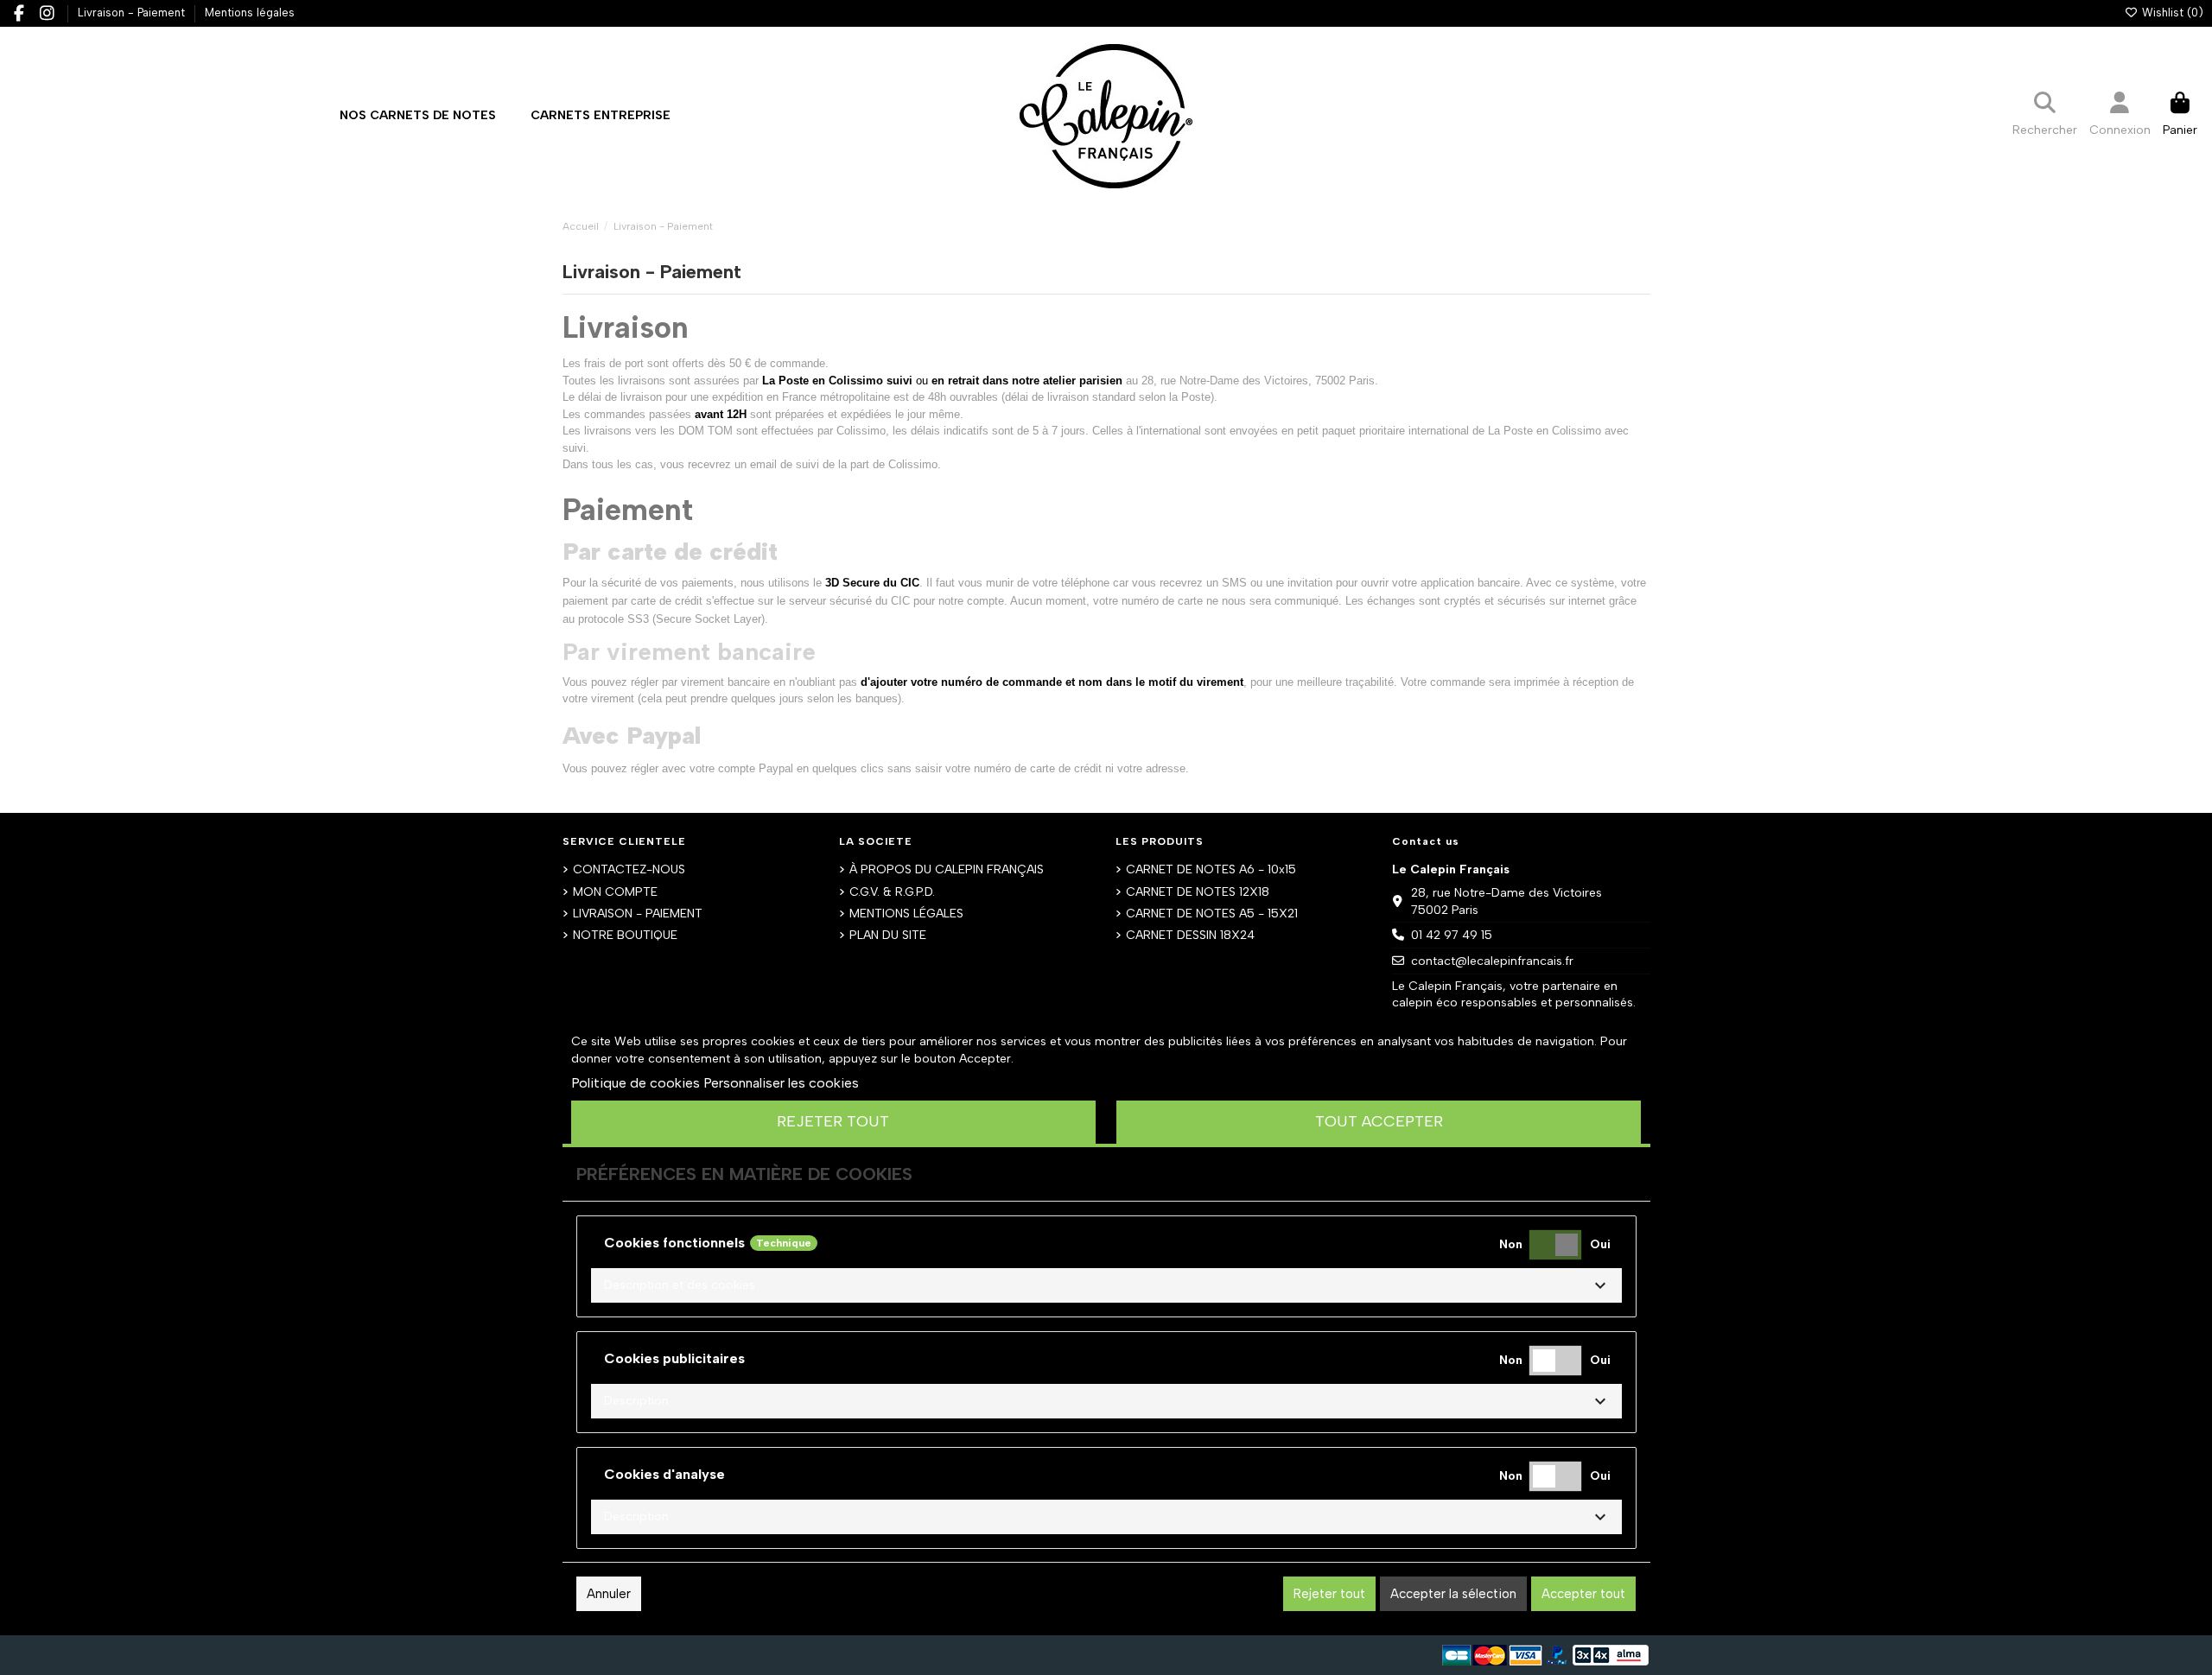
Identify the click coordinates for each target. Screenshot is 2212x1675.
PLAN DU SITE (888, 935)
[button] (601, 116)
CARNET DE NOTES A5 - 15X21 (1212, 914)
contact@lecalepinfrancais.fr (1492, 961)
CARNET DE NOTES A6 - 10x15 (1211, 869)
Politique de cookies (636, 1083)
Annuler (609, 1594)
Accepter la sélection (1453, 1594)
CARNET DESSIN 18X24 (1190, 935)
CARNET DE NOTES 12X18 (1198, 892)
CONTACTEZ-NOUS (629, 869)
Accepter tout (1583, 1594)
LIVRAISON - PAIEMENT (638, 914)
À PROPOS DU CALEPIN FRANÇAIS (947, 869)
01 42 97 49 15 (1452, 935)
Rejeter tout (833, 1121)
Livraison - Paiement (133, 13)
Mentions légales (250, 13)
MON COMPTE (615, 892)
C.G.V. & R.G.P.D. (892, 892)
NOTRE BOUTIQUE (625, 935)
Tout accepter (1379, 1121)
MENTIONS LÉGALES (906, 914)
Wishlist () (2171, 13)
